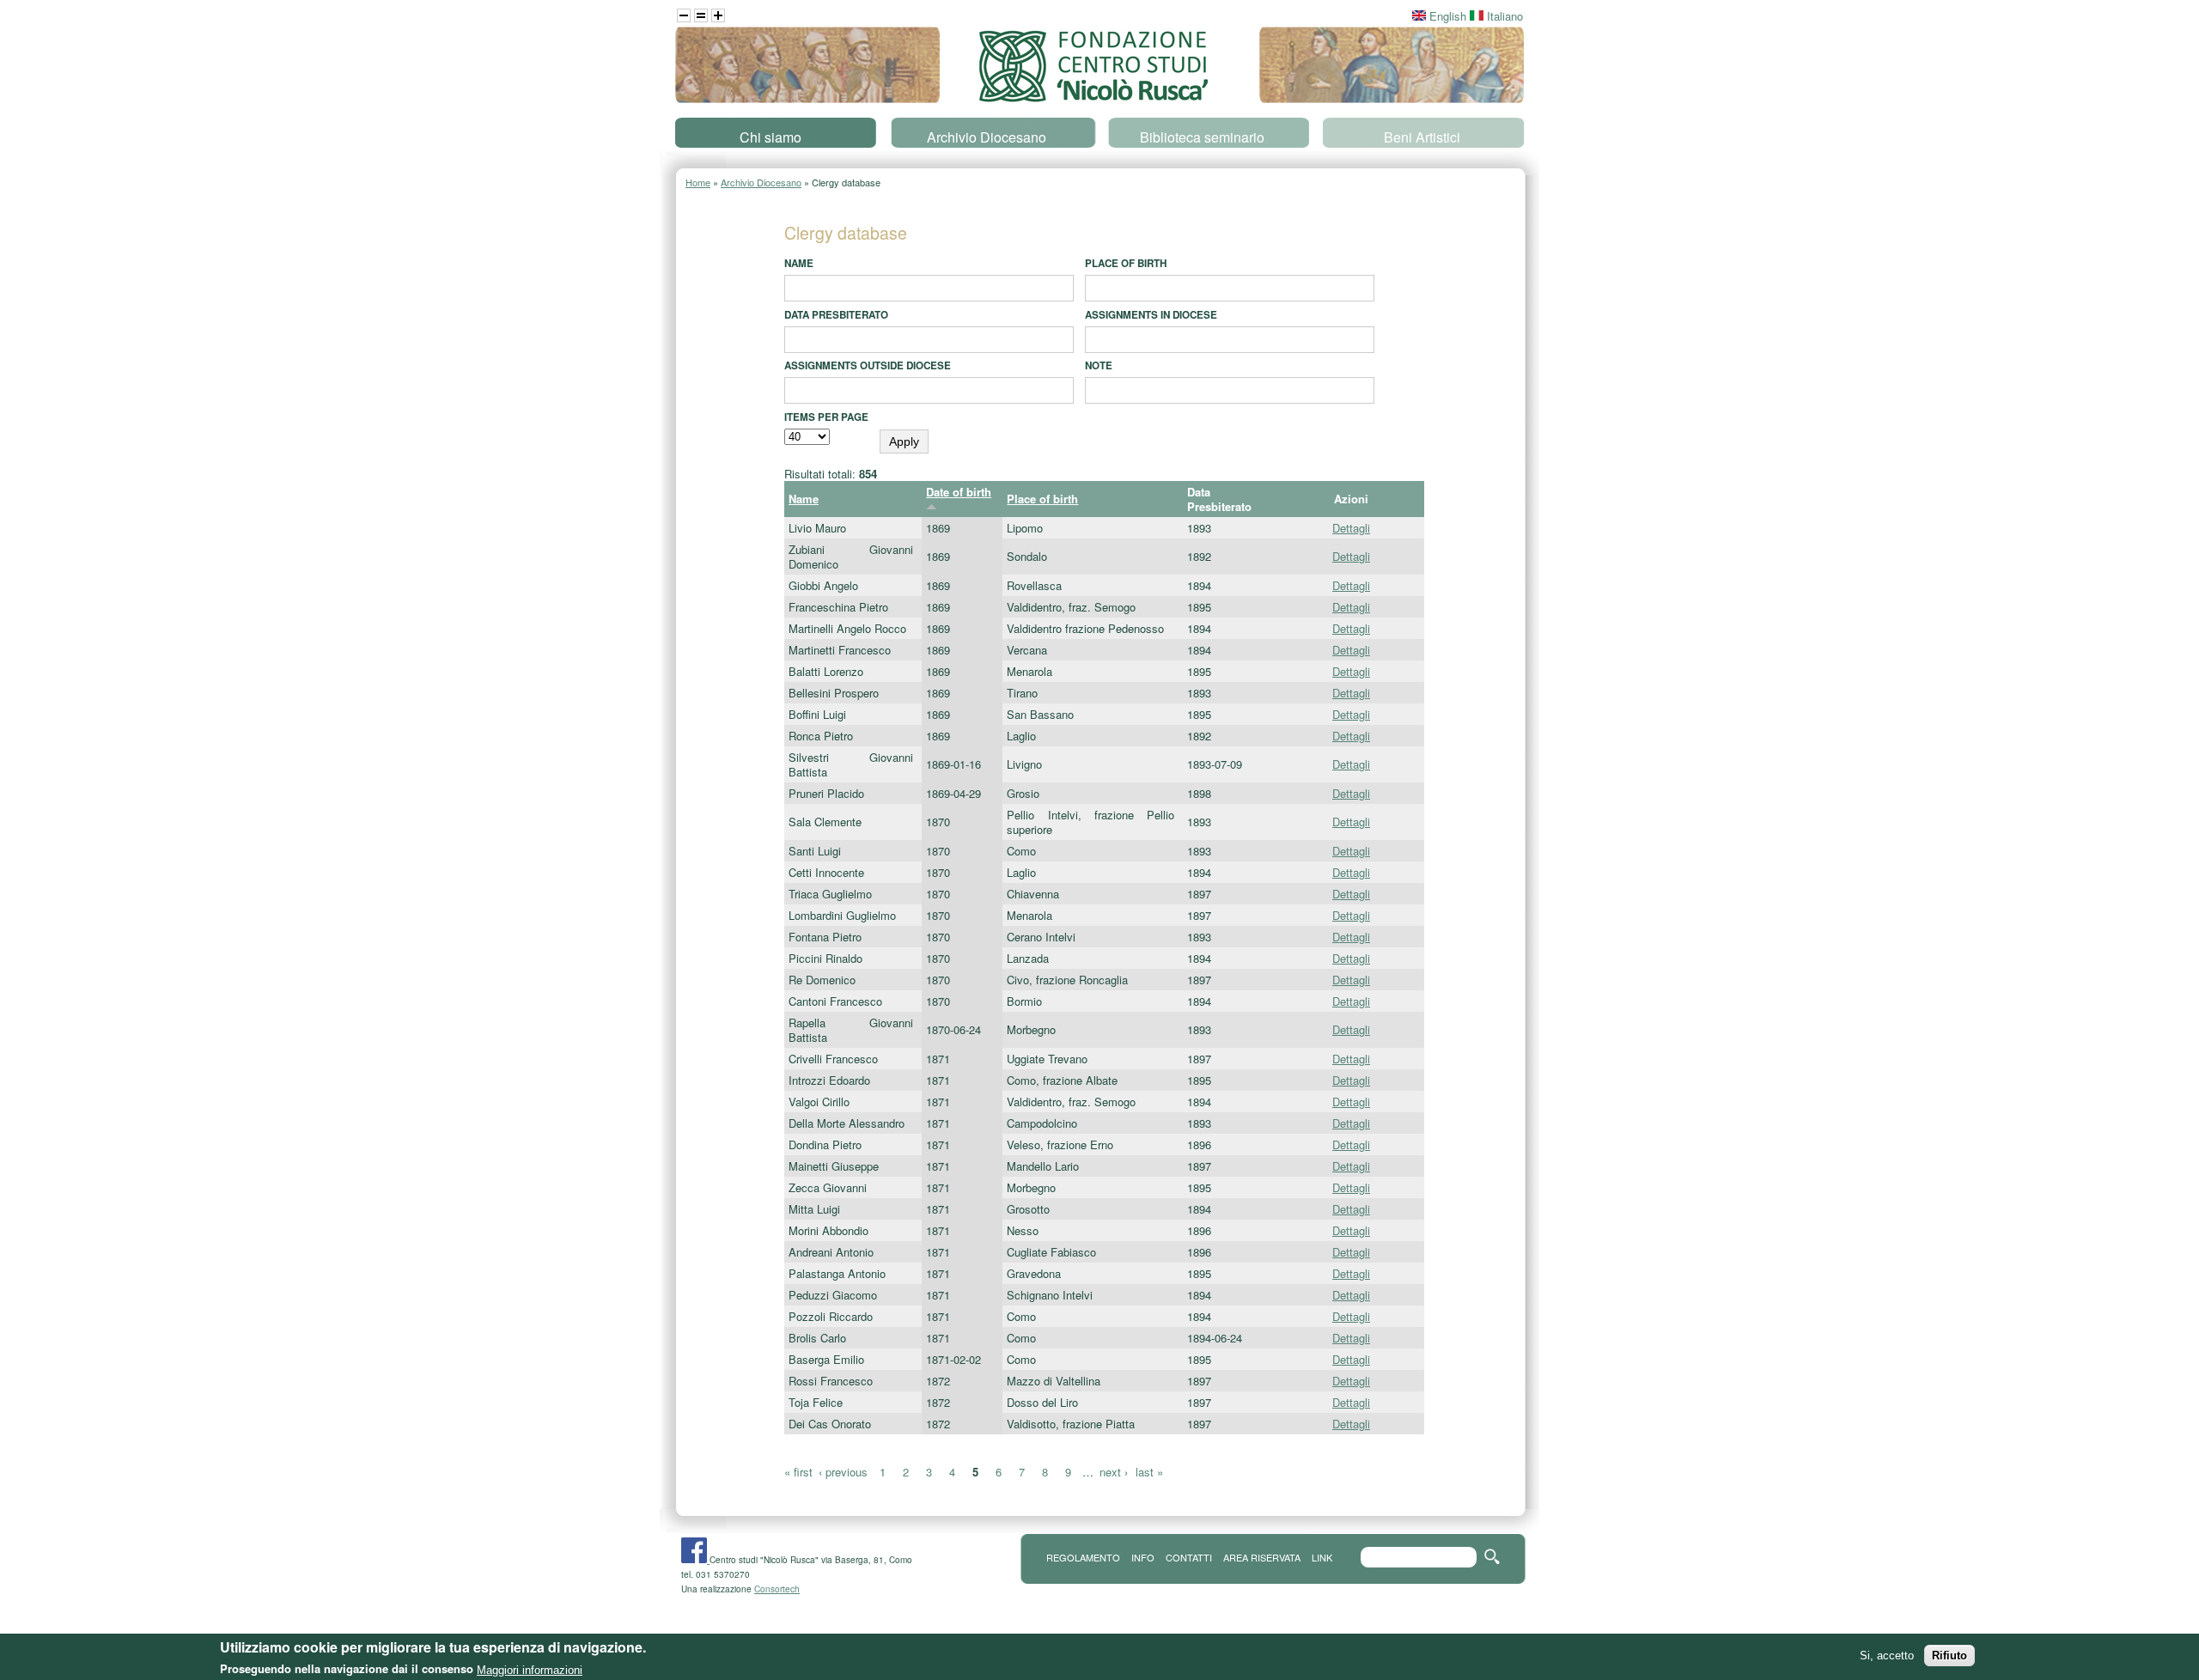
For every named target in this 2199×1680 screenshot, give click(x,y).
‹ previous (843, 1472)
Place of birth (1126, 263)
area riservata (1262, 1557)
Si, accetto (1887, 1656)
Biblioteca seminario (1202, 137)
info (1143, 1557)
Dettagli (1351, 528)
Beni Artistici (1422, 137)
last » (1149, 1472)
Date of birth (959, 492)
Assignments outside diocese (868, 365)
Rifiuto (1949, 1656)
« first (798, 1472)
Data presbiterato (836, 315)
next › (1114, 1472)
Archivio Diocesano (987, 137)
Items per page (826, 417)
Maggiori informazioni (530, 1669)
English (1446, 16)
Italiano (1503, 16)
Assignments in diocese (1151, 315)
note (1099, 365)
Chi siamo (771, 137)
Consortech (777, 1589)
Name (799, 263)
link (1322, 1557)
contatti (1189, 1557)
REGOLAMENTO (1083, 1557)
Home (698, 182)
